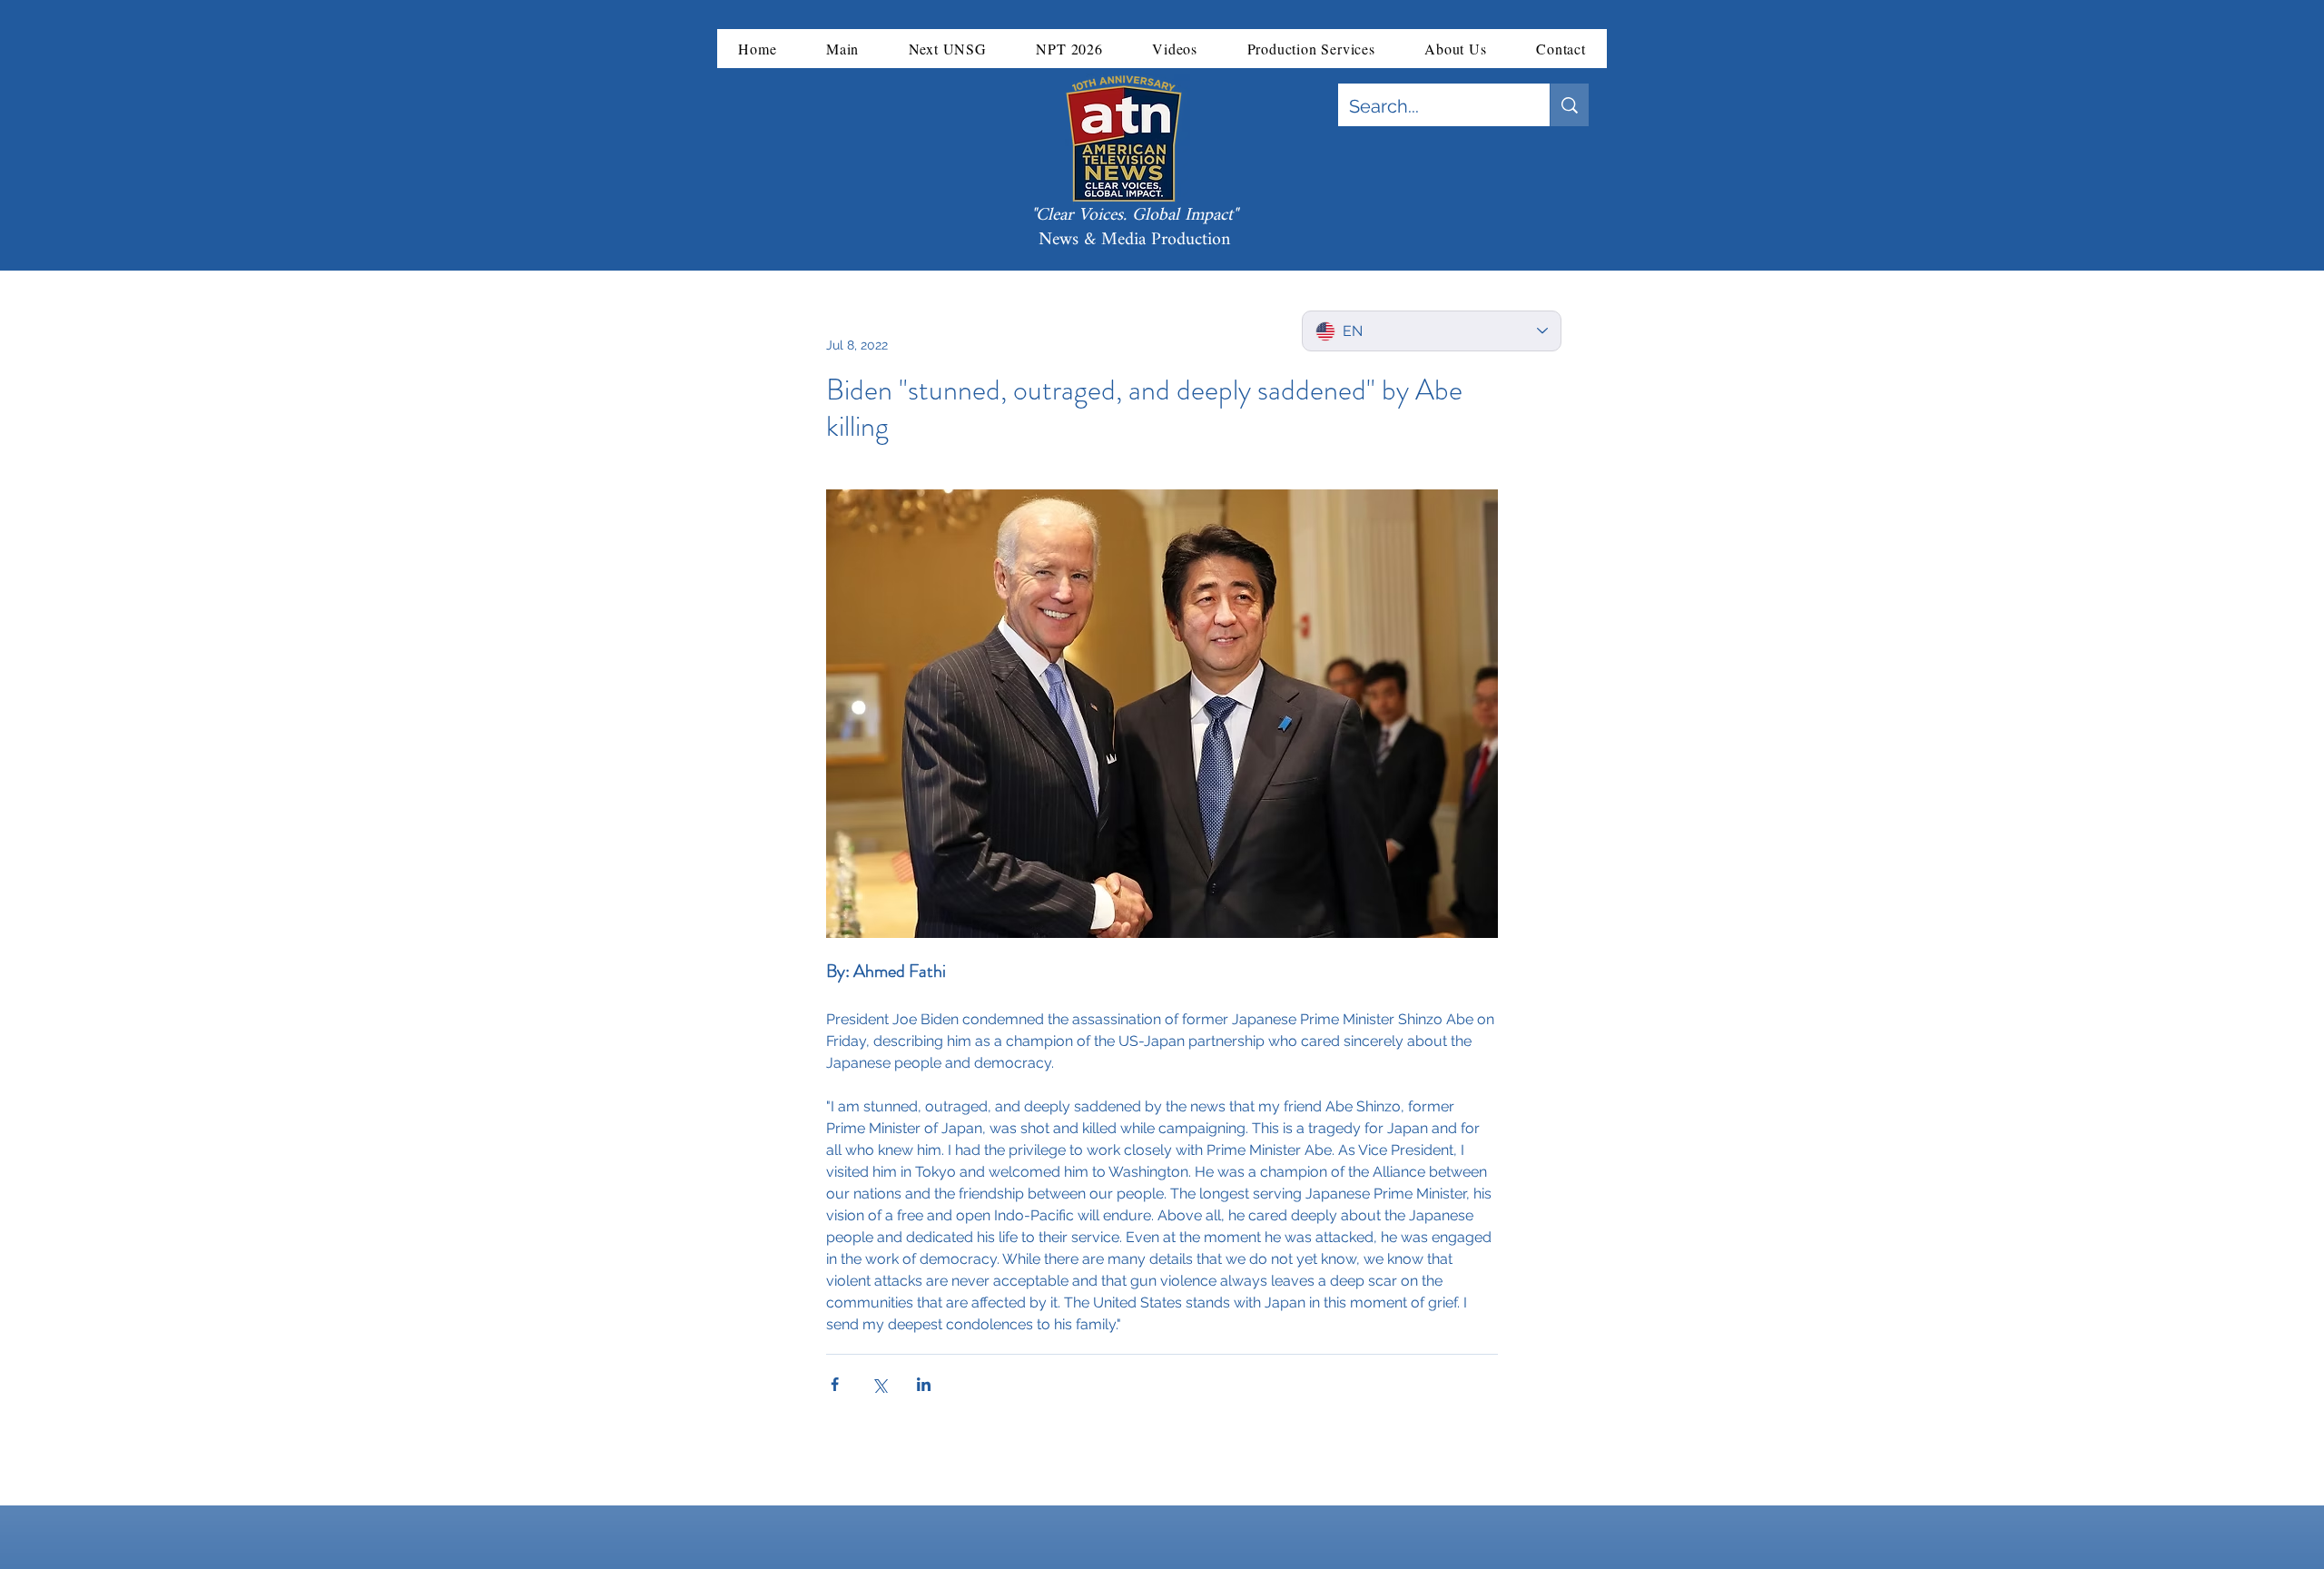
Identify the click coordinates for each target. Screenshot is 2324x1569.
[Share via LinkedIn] (924, 1384)
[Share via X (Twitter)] (879, 1384)
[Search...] (1569, 105)
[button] (843, 49)
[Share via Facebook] (835, 1384)
